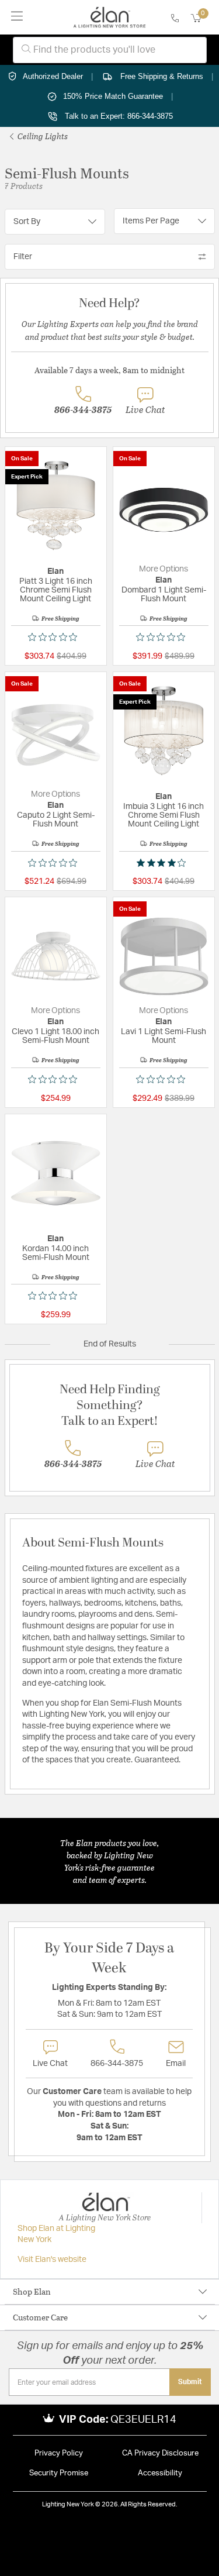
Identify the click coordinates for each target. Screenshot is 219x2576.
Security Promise (59, 2473)
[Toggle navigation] (17, 17)
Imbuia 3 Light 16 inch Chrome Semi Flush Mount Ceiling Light (164, 815)
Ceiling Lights (42, 136)
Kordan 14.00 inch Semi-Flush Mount (56, 1253)
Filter (23, 257)
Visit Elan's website (52, 2260)
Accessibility (160, 2473)
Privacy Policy (59, 2453)
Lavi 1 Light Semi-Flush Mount (164, 1036)
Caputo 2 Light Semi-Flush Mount (56, 820)
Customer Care (40, 2317)
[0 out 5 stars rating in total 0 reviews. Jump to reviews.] (55, 637)
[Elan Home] (109, 18)
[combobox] (110, 50)
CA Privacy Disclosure (160, 2453)
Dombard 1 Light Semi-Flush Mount (164, 595)
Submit (190, 2382)
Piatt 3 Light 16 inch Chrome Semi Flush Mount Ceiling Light (56, 590)
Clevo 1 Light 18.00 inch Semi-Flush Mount (55, 1036)
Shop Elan (32, 2291)
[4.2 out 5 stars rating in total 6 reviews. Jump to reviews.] (164, 863)
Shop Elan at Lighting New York (56, 2234)
